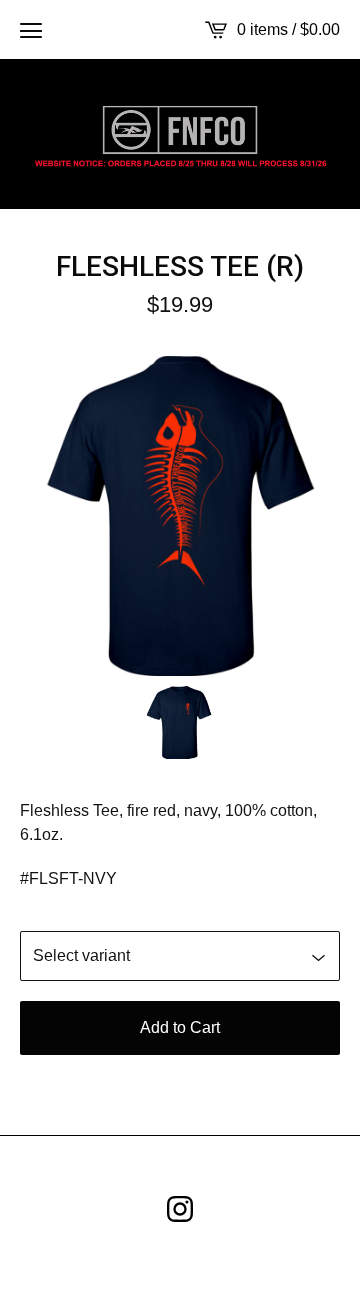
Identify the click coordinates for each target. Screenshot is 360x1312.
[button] (31, 30)
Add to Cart (180, 1027)
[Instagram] (180, 1209)
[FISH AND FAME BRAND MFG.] (180, 134)
